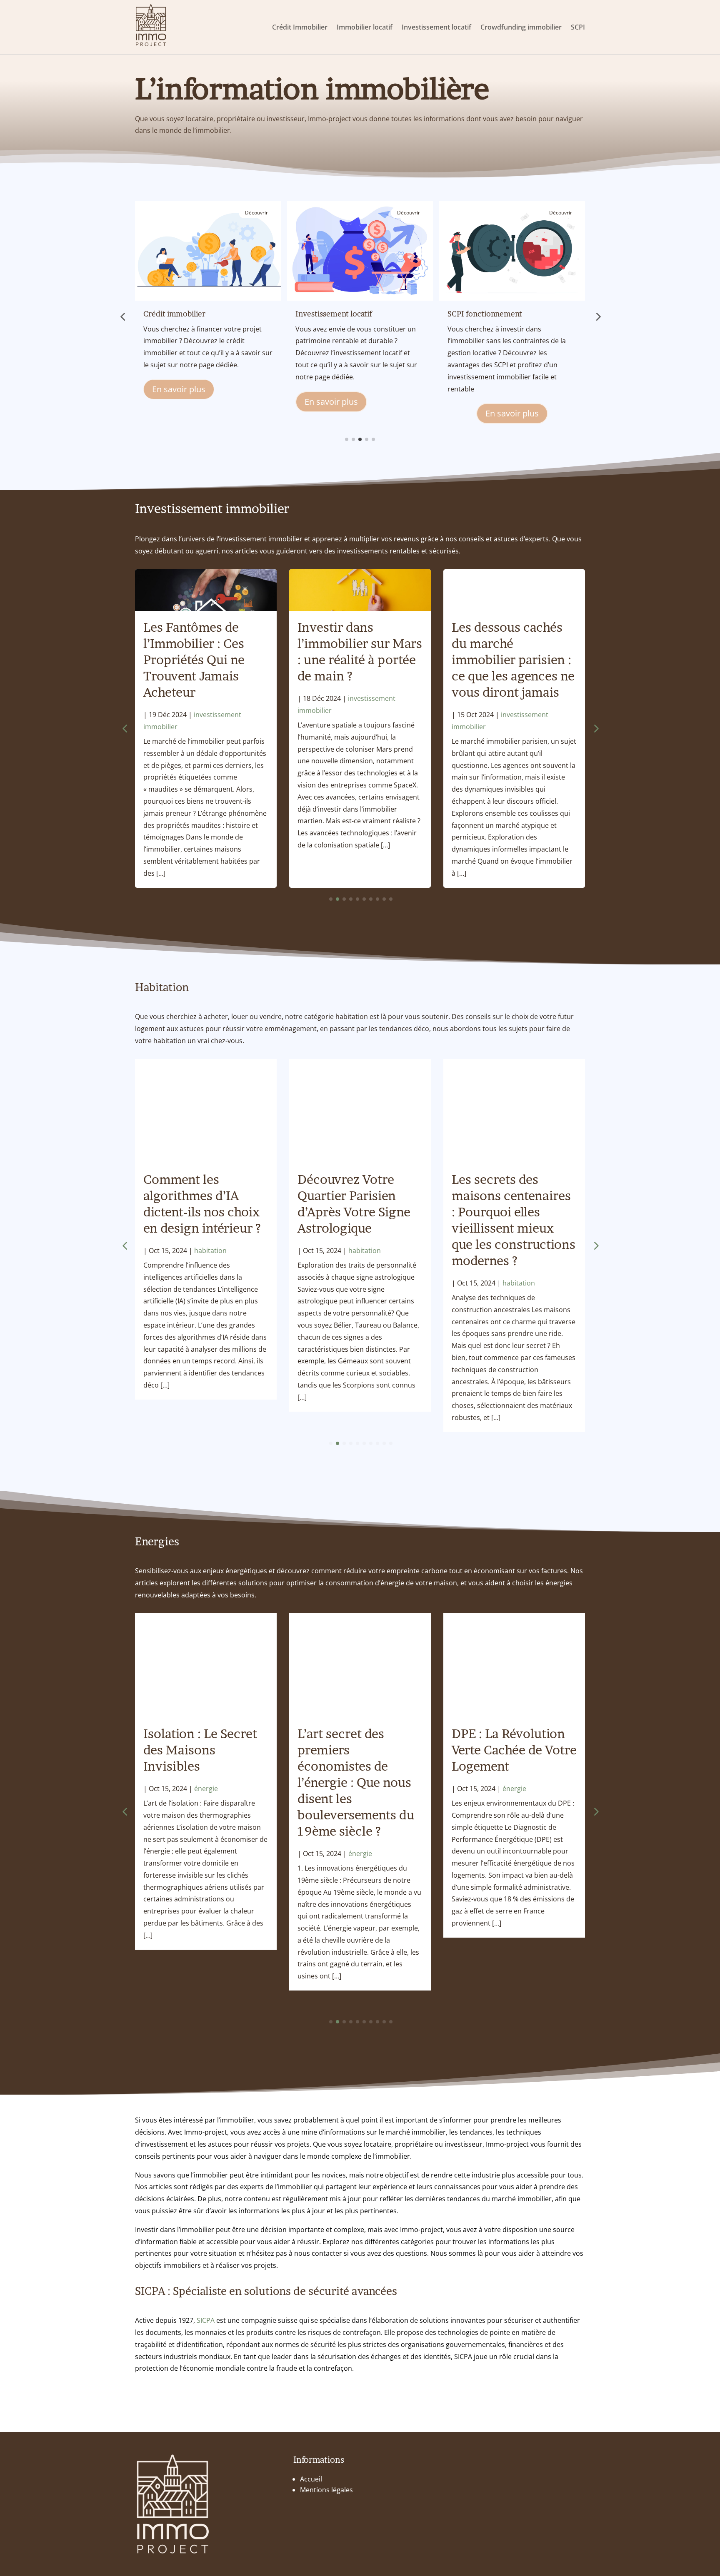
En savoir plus (179, 402)
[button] (122, 316)
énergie (206, 1789)
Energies (157, 1541)
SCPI (578, 27)
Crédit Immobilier (300, 27)
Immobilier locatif (365, 27)
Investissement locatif (436, 27)
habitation (210, 1251)
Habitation (162, 987)
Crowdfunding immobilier (521, 27)
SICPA (206, 2320)
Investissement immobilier (212, 508)
